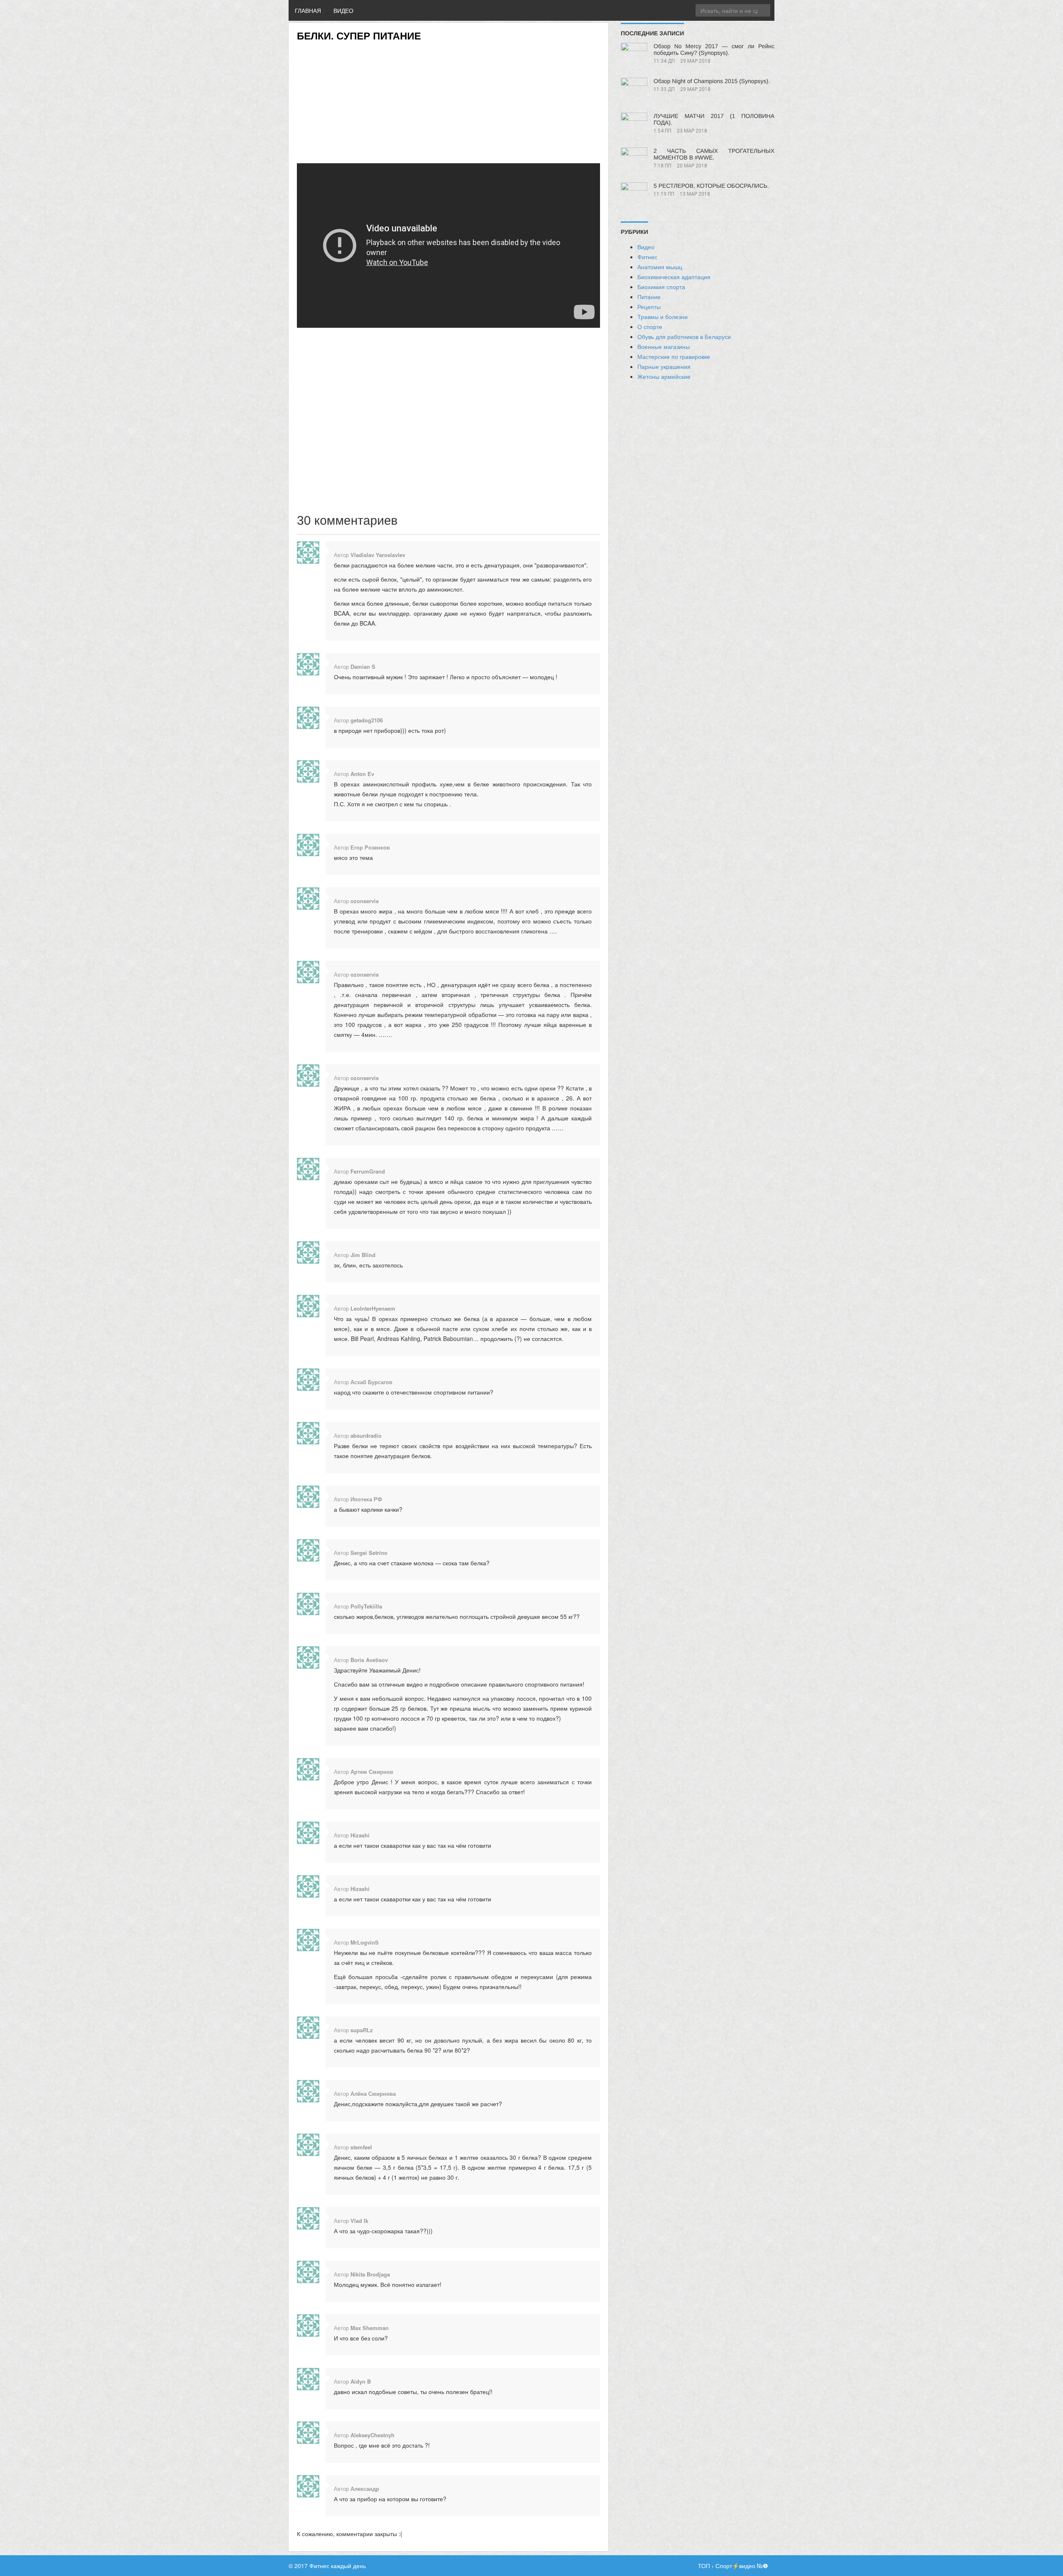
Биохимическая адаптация (674, 277)
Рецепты (649, 307)
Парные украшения (664, 366)
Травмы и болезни (663, 317)
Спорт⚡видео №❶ (742, 2566)
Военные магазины (664, 346)
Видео (343, 10)
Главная (308, 10)
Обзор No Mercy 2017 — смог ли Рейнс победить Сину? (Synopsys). (714, 49)
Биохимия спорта (661, 287)
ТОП (704, 2566)
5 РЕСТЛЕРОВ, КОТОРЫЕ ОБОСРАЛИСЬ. (711, 186)
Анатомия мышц (660, 267)
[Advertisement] (448, 100)
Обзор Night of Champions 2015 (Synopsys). (712, 81)
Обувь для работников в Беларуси (684, 336)
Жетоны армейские (664, 376)
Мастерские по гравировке (674, 356)
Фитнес (647, 257)
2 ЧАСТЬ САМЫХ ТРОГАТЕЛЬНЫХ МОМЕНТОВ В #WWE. (714, 154)
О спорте (650, 327)
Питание (649, 297)
